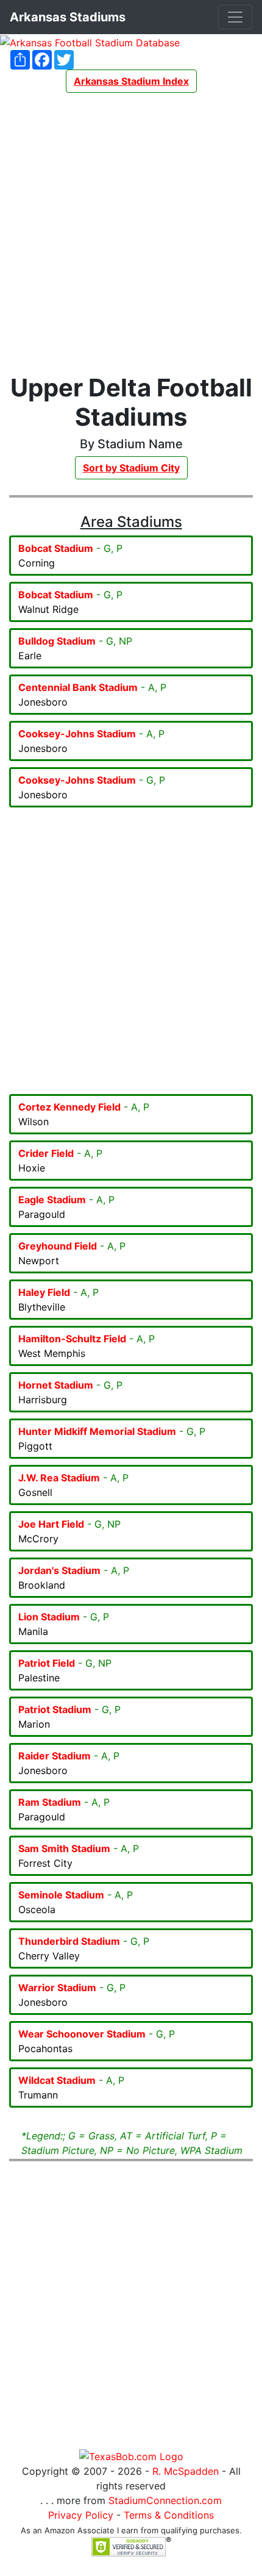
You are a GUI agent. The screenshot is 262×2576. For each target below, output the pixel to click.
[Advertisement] (131, 233)
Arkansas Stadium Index (131, 81)
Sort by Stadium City (131, 468)
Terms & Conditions (169, 2515)
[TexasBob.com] (131, 2455)
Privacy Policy (81, 2515)
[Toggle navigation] (235, 17)
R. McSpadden (186, 2471)
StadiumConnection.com (165, 2500)
